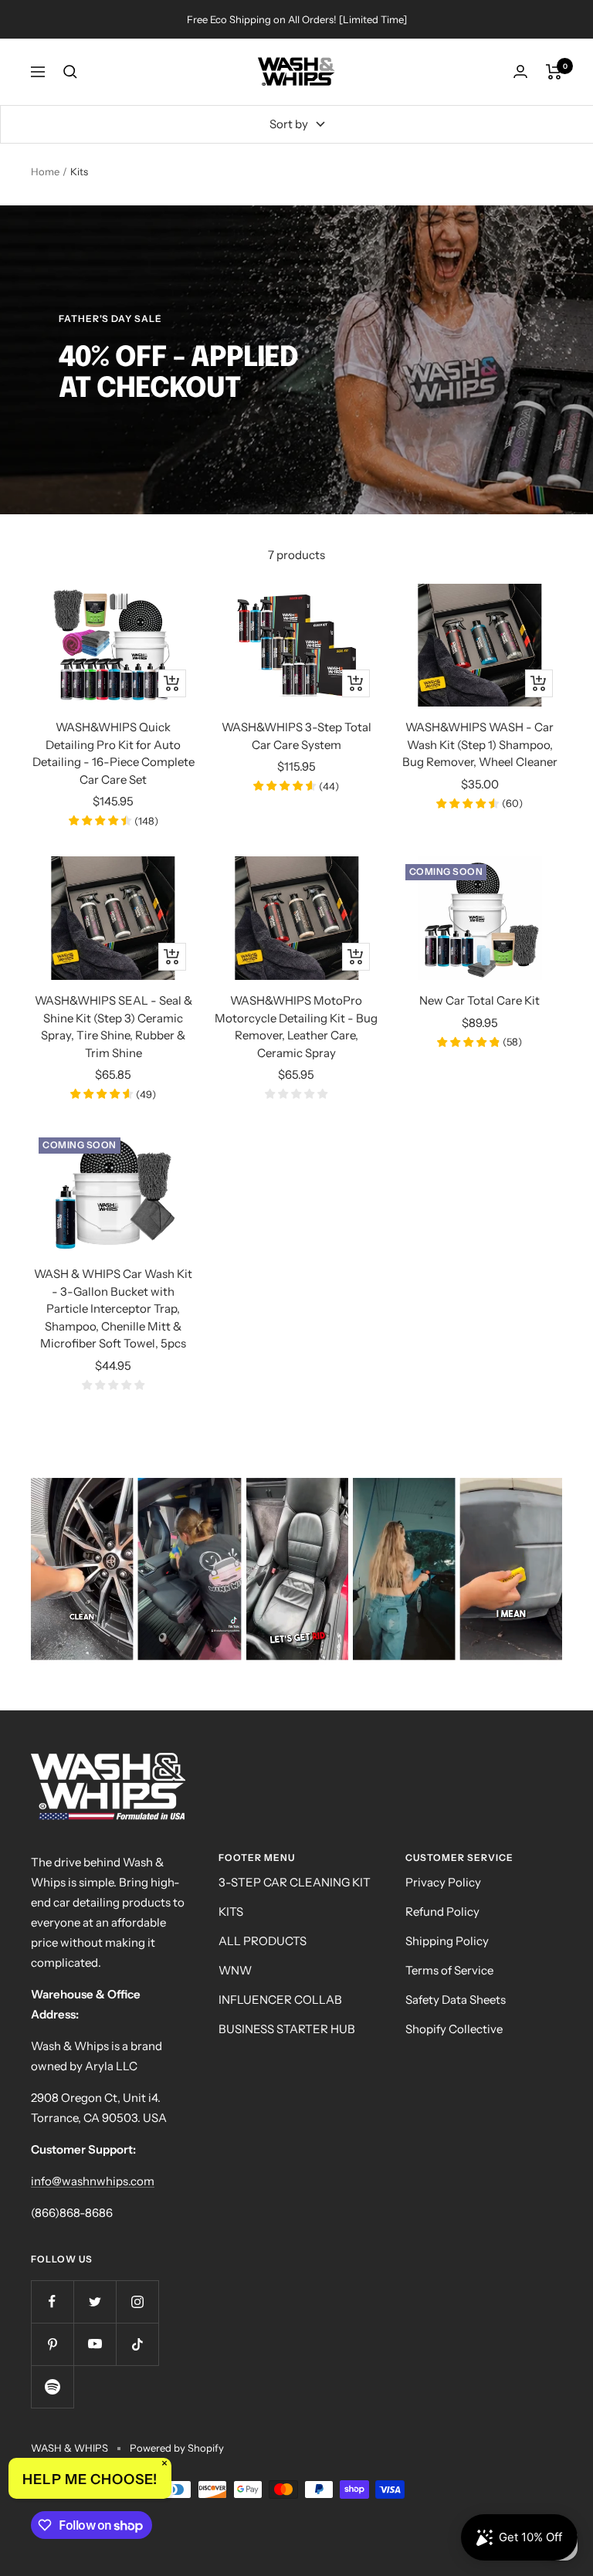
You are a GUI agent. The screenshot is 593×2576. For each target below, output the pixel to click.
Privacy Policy (443, 1882)
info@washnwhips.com (93, 2181)
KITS (231, 1912)
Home (45, 171)
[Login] (520, 71)
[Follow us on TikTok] (137, 2344)
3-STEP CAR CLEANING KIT (295, 1882)
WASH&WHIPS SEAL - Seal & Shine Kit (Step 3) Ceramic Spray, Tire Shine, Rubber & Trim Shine (114, 1027)
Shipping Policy (447, 1941)
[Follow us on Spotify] (52, 2386)
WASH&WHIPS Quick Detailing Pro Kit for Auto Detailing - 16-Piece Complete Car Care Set (114, 753)
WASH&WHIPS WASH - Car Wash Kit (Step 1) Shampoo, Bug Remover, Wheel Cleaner (480, 744)
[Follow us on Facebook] (52, 2301)
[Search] (70, 72)
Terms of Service (449, 1970)
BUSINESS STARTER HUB (287, 2029)
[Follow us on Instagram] (137, 2301)
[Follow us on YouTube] (95, 2344)
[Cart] (554, 72)
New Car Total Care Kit (479, 1000)
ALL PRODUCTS (263, 1941)
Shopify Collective (454, 2029)
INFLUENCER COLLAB (280, 2000)
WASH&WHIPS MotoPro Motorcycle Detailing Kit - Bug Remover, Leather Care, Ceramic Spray (296, 1027)
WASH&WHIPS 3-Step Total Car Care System (296, 736)
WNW (235, 1970)
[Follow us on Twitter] (95, 2301)
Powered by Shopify (177, 2448)
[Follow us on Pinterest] (52, 2344)
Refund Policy (442, 1912)
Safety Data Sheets (456, 2000)
